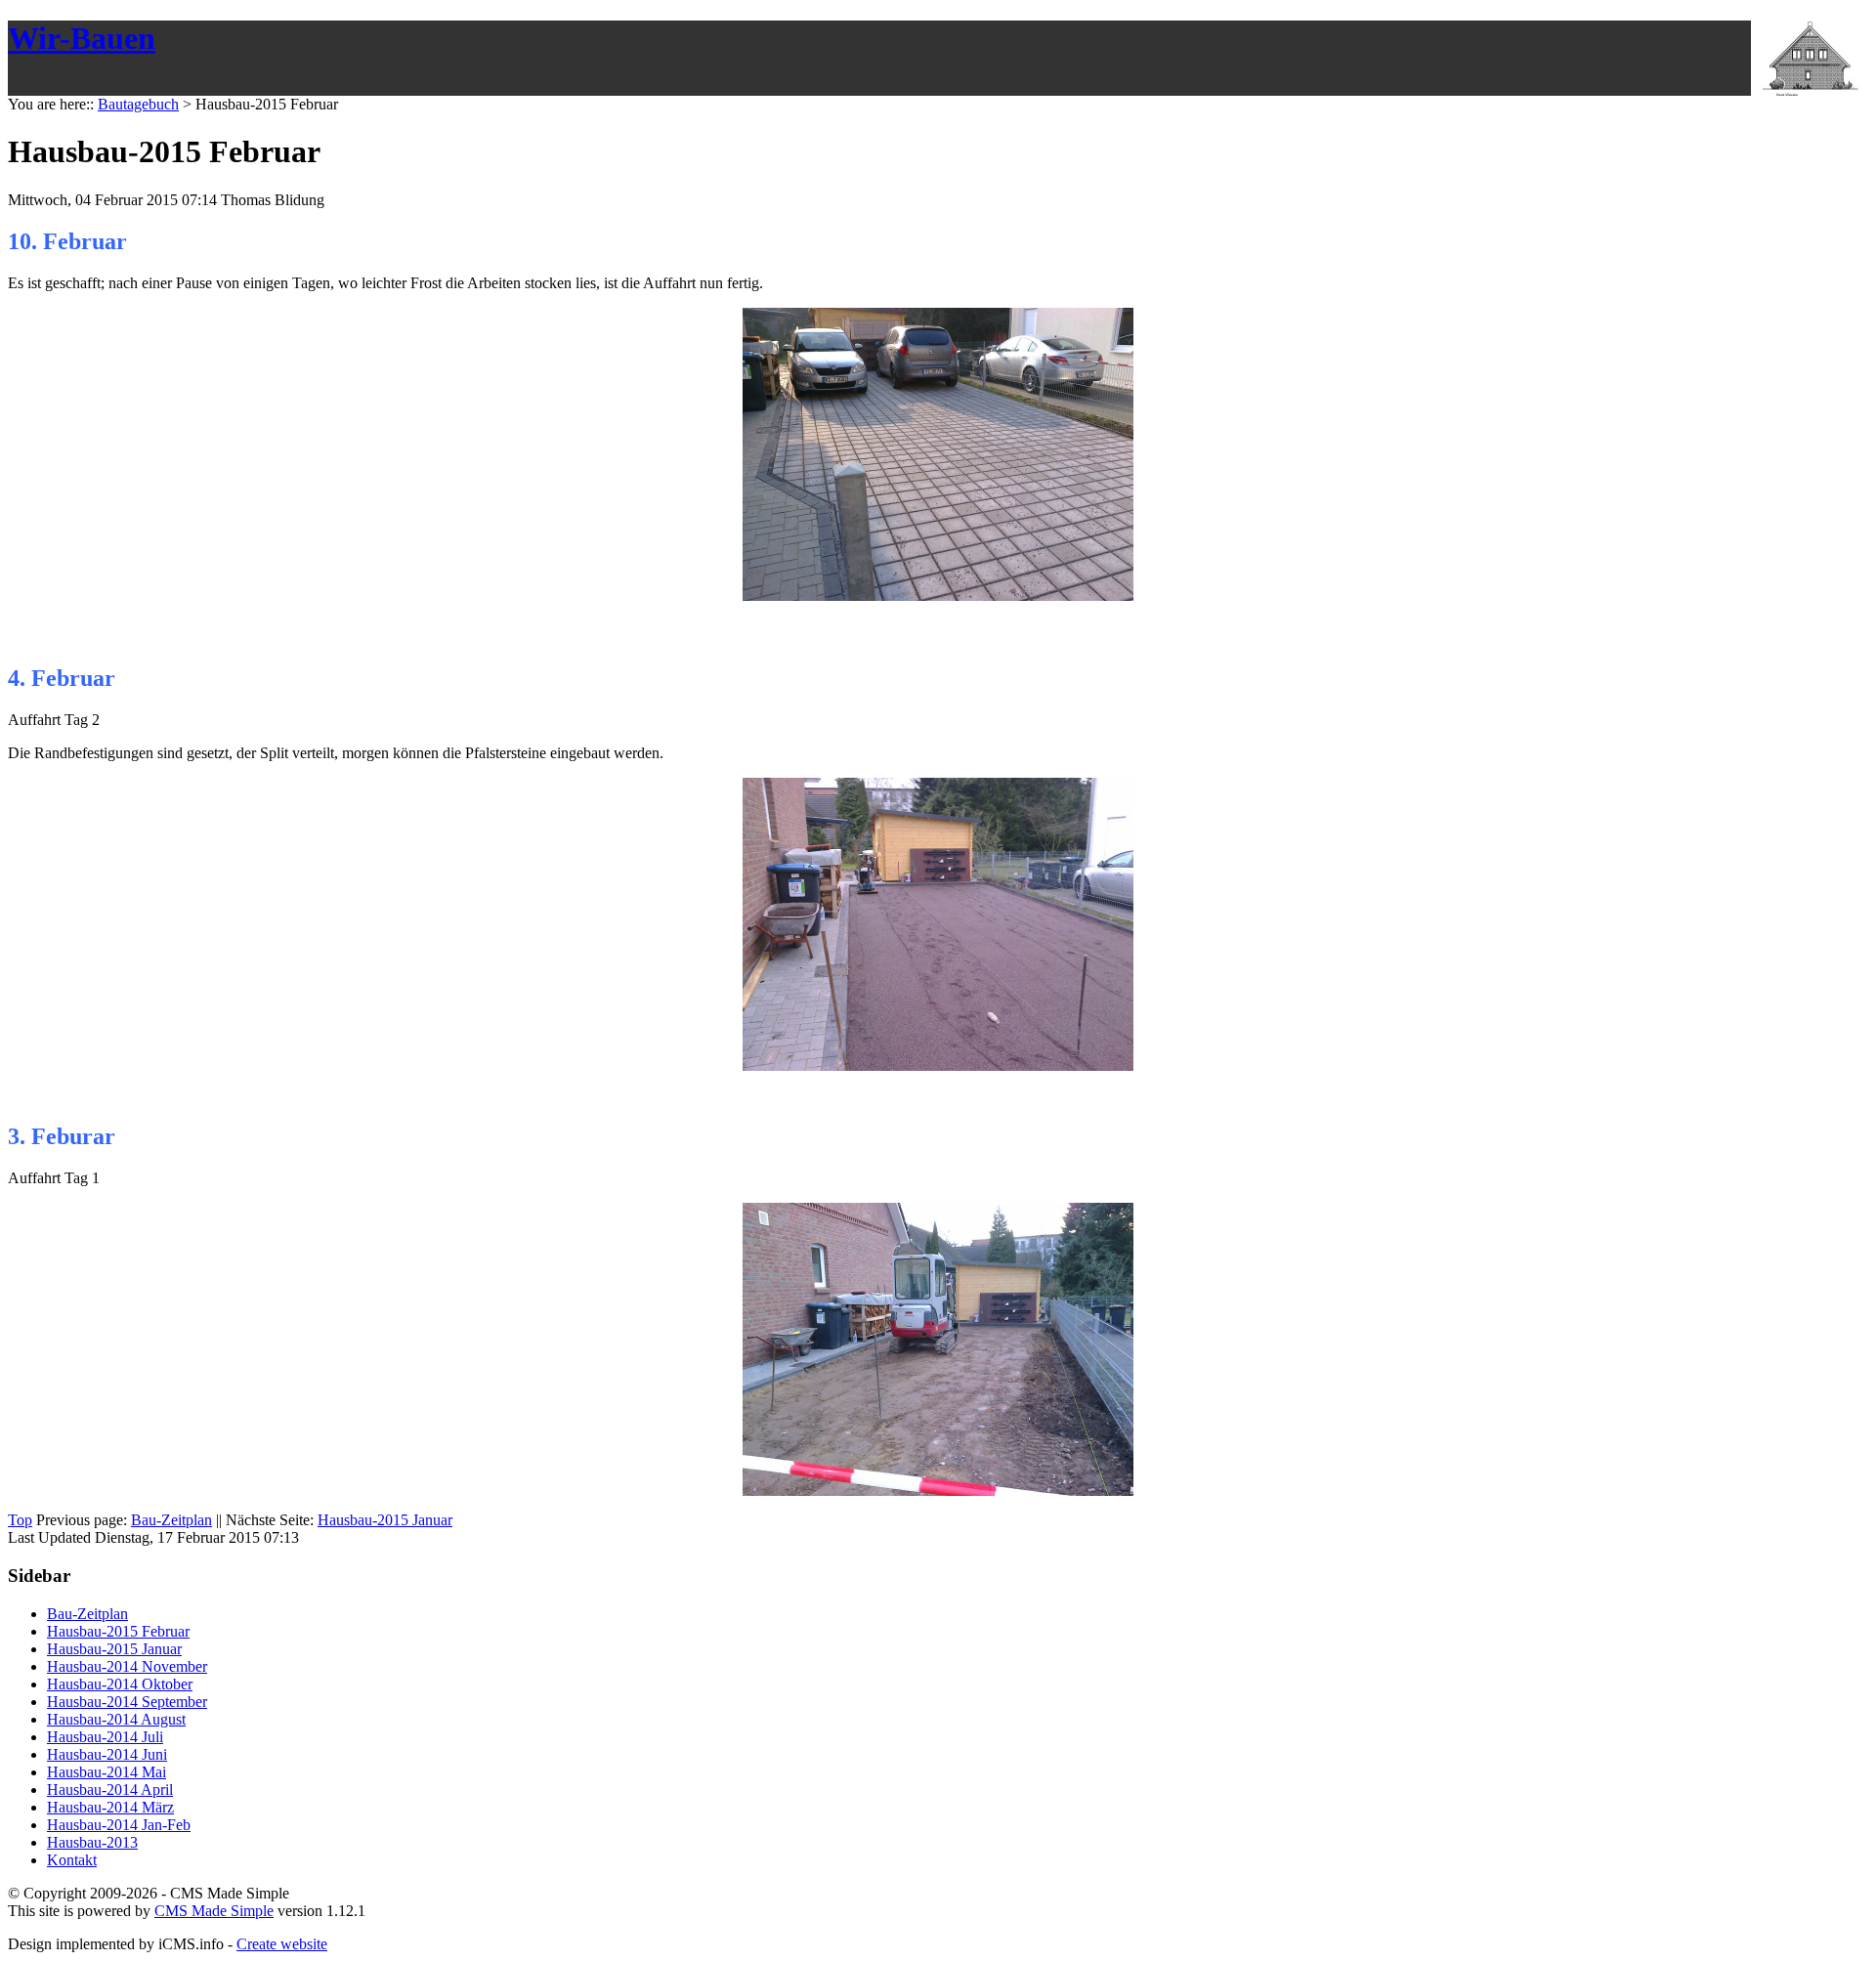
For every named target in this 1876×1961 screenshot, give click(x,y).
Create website (282, 1944)
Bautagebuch (138, 104)
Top (20, 1520)
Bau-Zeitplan (171, 1520)
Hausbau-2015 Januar (385, 1520)
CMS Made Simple (214, 1911)
